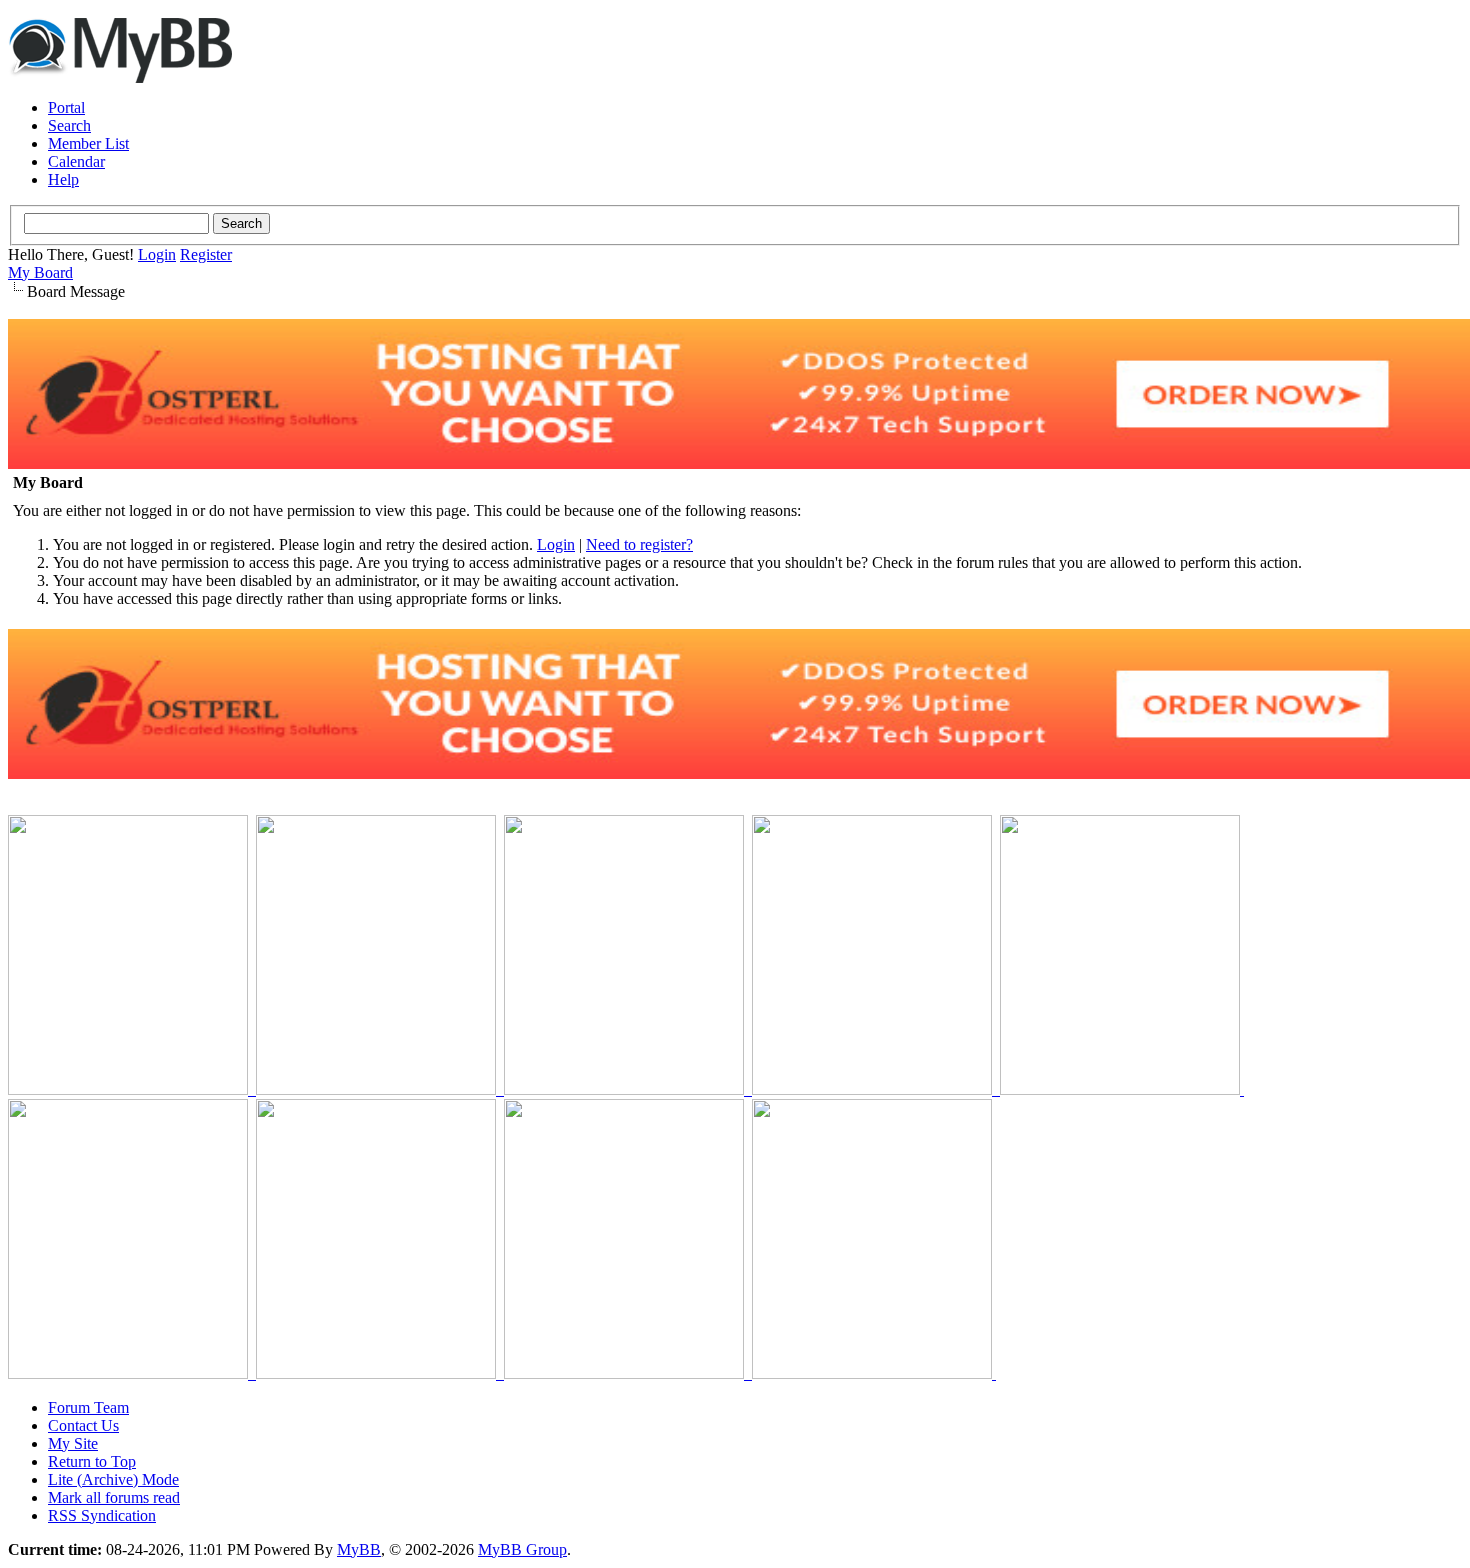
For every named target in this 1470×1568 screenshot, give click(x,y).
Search (69, 125)
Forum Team (88, 1407)
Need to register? (639, 544)
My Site (73, 1443)
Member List (88, 143)
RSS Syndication (102, 1515)
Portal (66, 107)
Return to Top (92, 1461)
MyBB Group (522, 1549)
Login (157, 254)
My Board (40, 272)
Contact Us (83, 1425)
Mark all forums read (114, 1497)
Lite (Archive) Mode (113, 1479)
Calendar (76, 161)
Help (63, 179)
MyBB (359, 1549)
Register (206, 254)
